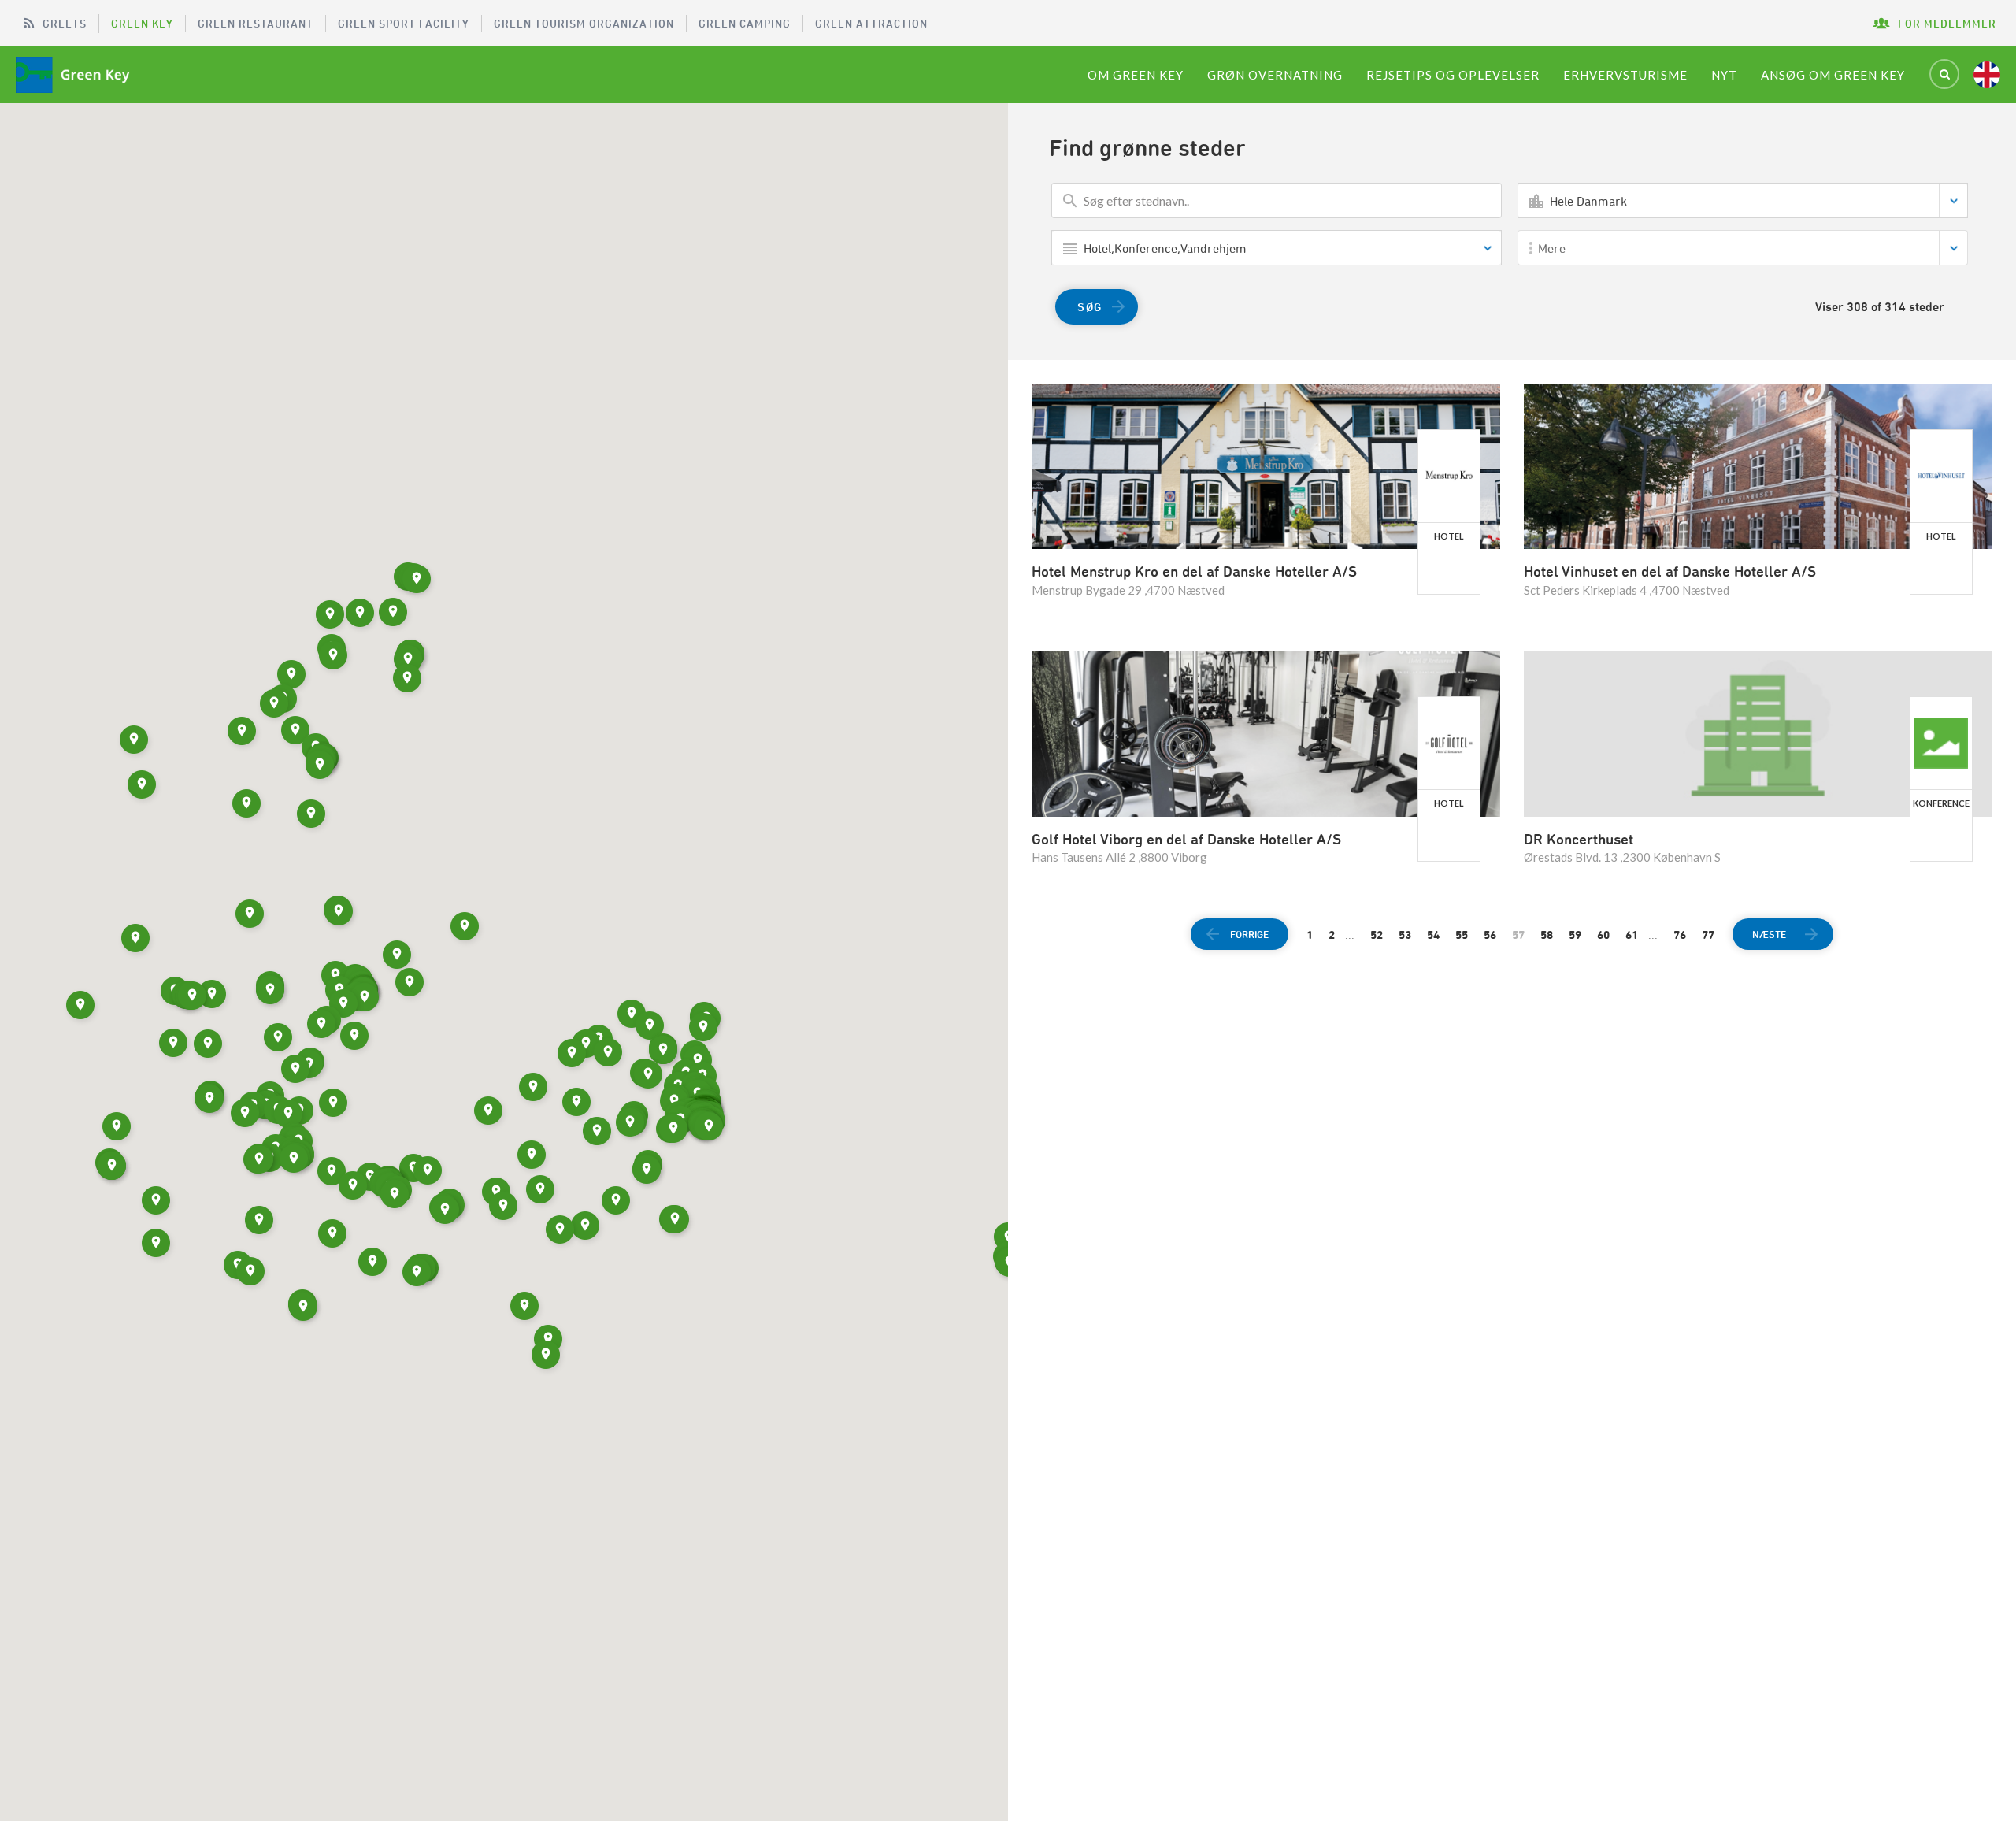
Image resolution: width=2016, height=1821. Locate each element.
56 (1490, 935)
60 (1603, 935)
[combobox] (1743, 200)
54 (1433, 935)
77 (1708, 935)
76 (1680, 935)
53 (1405, 935)
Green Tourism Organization (584, 23)
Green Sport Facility (404, 23)
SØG (1090, 307)
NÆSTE (1769, 934)
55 (1462, 935)
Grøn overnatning (1275, 75)
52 (1377, 935)
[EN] (1987, 75)
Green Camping (745, 23)
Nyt (1724, 75)
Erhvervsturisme (1625, 75)
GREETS (65, 23)
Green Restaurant (256, 23)
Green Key (142, 23)
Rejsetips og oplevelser (1453, 75)
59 (1575, 935)
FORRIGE (1249, 934)
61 (1632, 935)
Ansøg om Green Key (1833, 75)
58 (1547, 935)
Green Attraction (871, 23)
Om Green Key (1136, 75)
